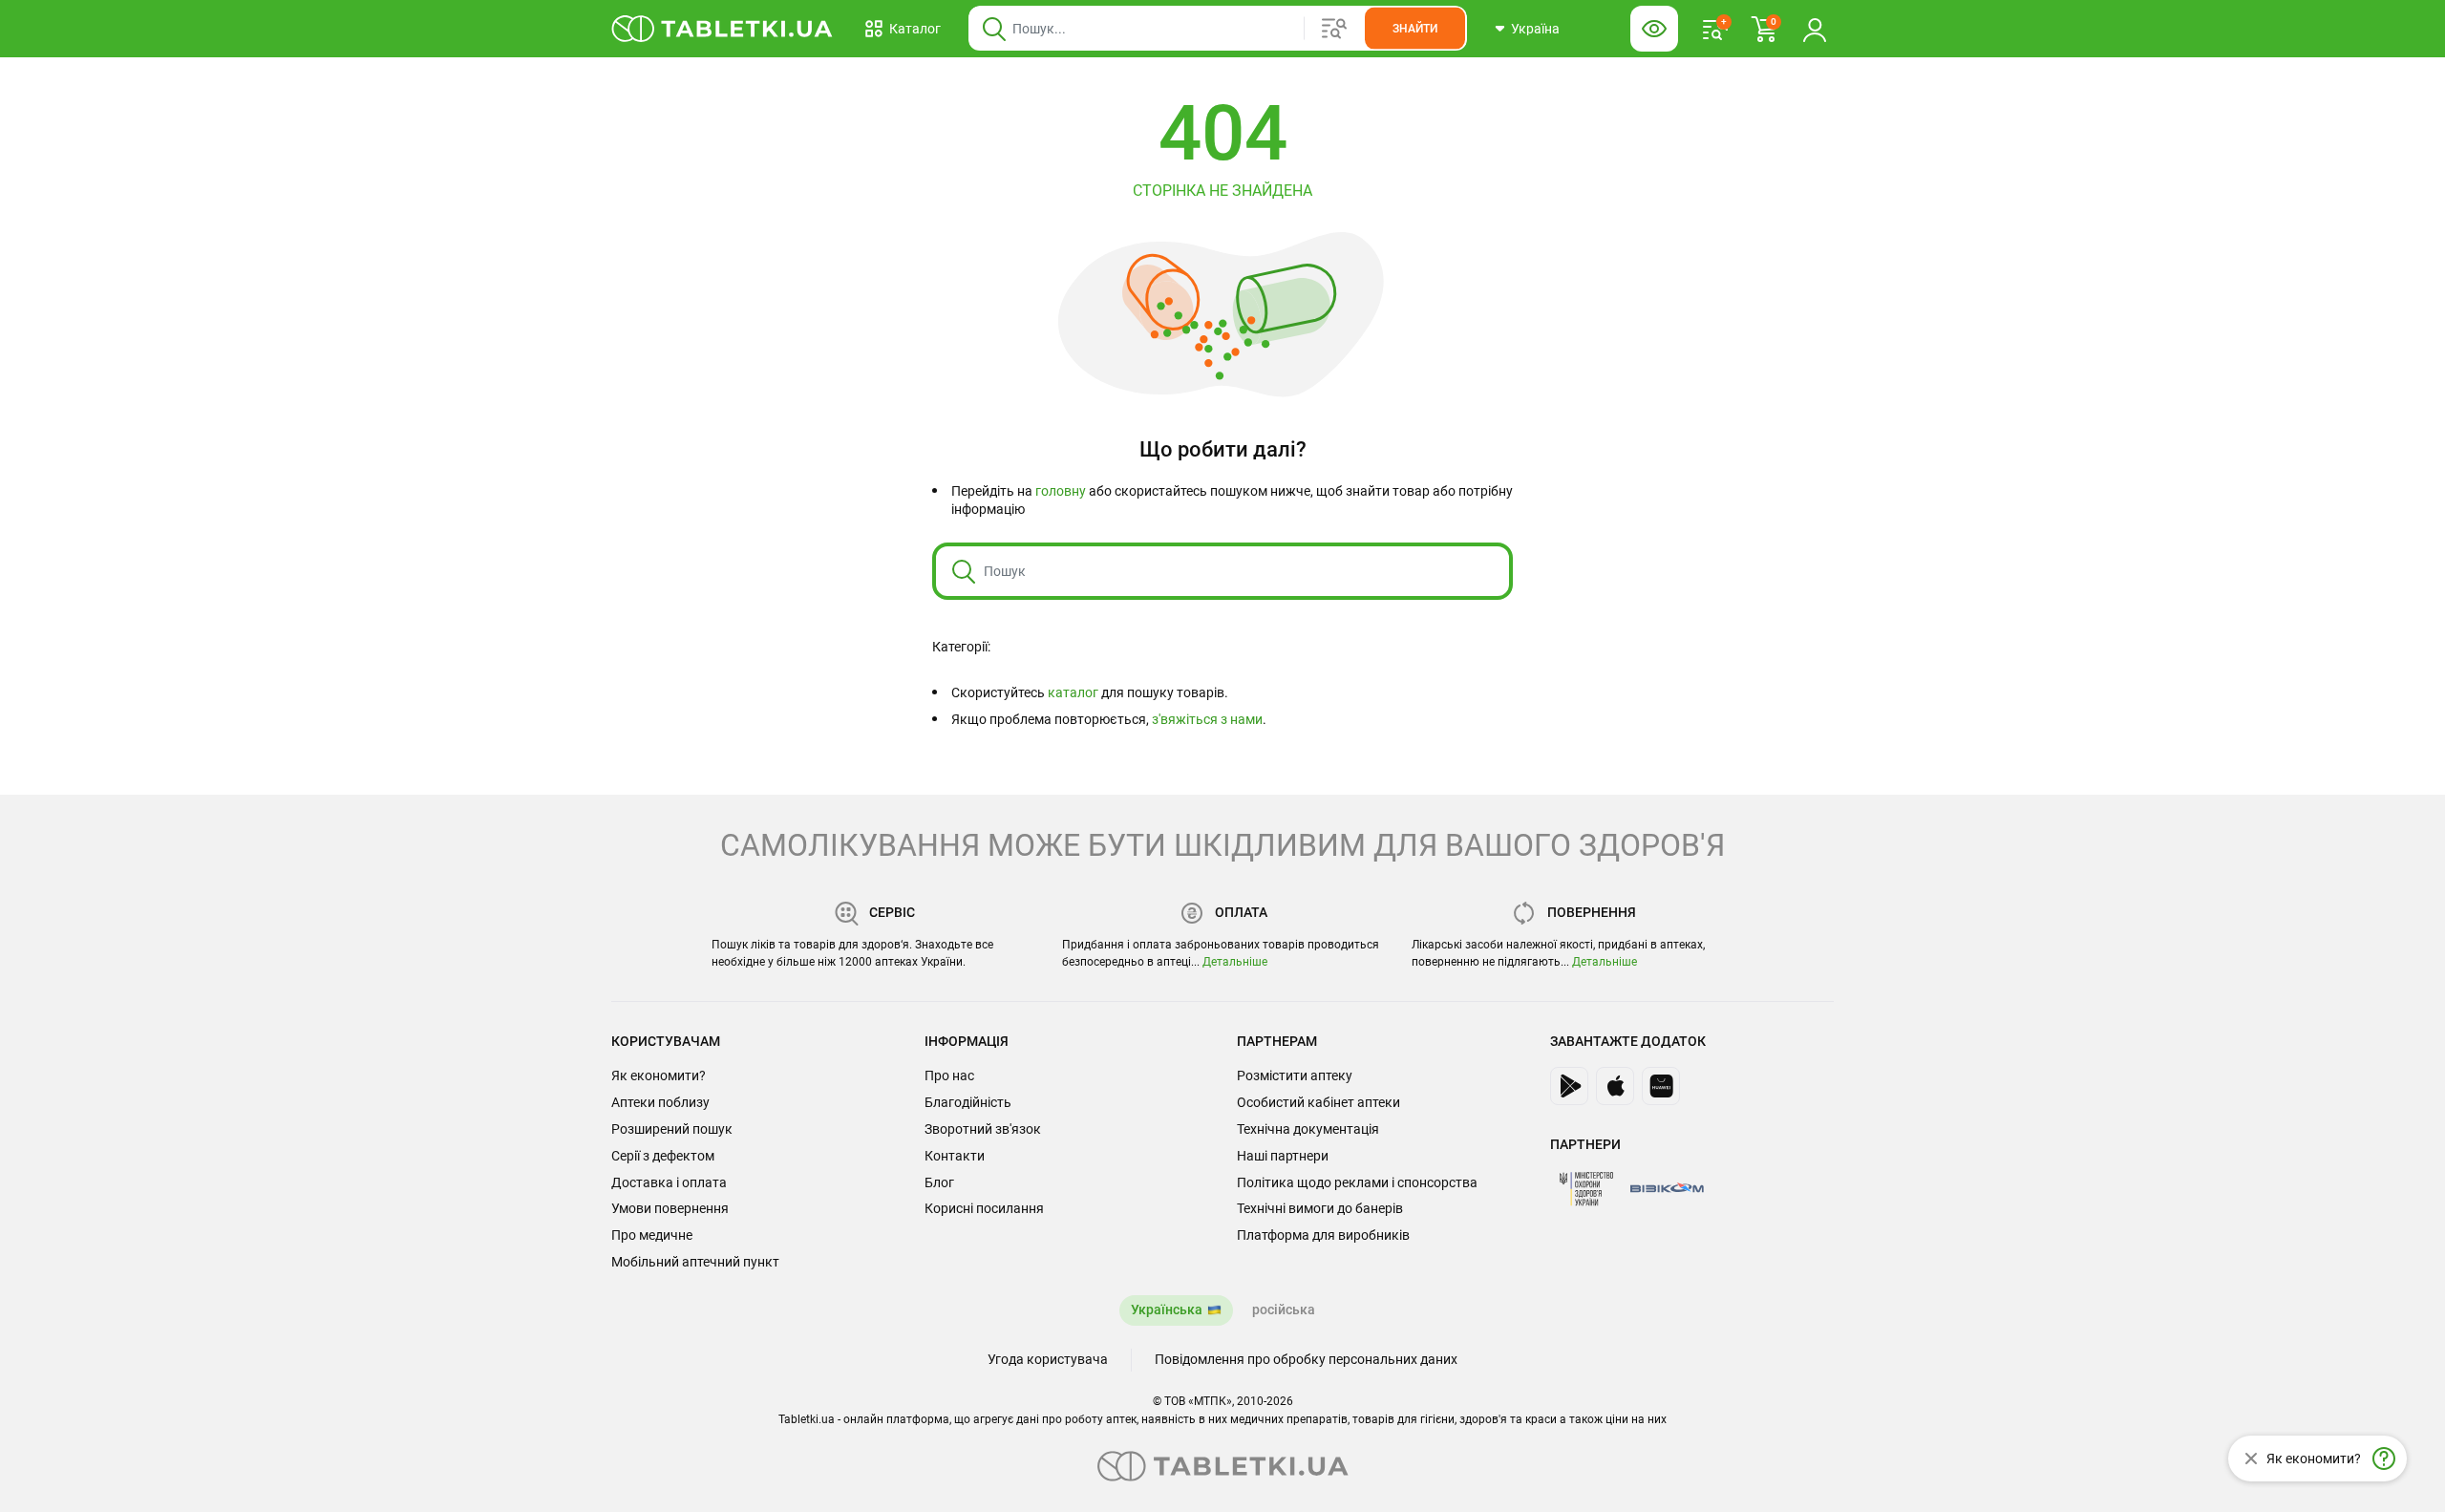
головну (1061, 491)
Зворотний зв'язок (983, 1129)
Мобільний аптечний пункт (695, 1262)
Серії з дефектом (663, 1156)
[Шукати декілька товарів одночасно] (1334, 29)
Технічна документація (1308, 1129)
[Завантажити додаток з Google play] (1569, 1086)
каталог (1073, 692)
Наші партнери (1283, 1156)
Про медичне (652, 1235)
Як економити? (659, 1075)
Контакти (955, 1156)
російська (1284, 1310)
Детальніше (1235, 962)
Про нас (949, 1075)
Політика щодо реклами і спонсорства (1357, 1182)
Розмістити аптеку (1295, 1075)
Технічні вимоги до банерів (1320, 1208)
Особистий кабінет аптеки (1318, 1102)
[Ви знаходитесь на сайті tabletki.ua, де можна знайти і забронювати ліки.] (723, 29)
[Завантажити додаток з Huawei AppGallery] (1661, 1086)
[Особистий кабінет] (1815, 29)
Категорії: (961, 647)
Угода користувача (1048, 1359)
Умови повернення (670, 1208)
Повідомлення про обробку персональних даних (1306, 1359)
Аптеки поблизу (660, 1102)
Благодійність (968, 1102)
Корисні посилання (984, 1208)
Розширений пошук (672, 1129)
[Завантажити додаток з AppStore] (1615, 1086)
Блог (939, 1182)
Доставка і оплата (669, 1182)
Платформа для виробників (1323, 1235)
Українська (1167, 1310)
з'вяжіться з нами (1207, 719)
